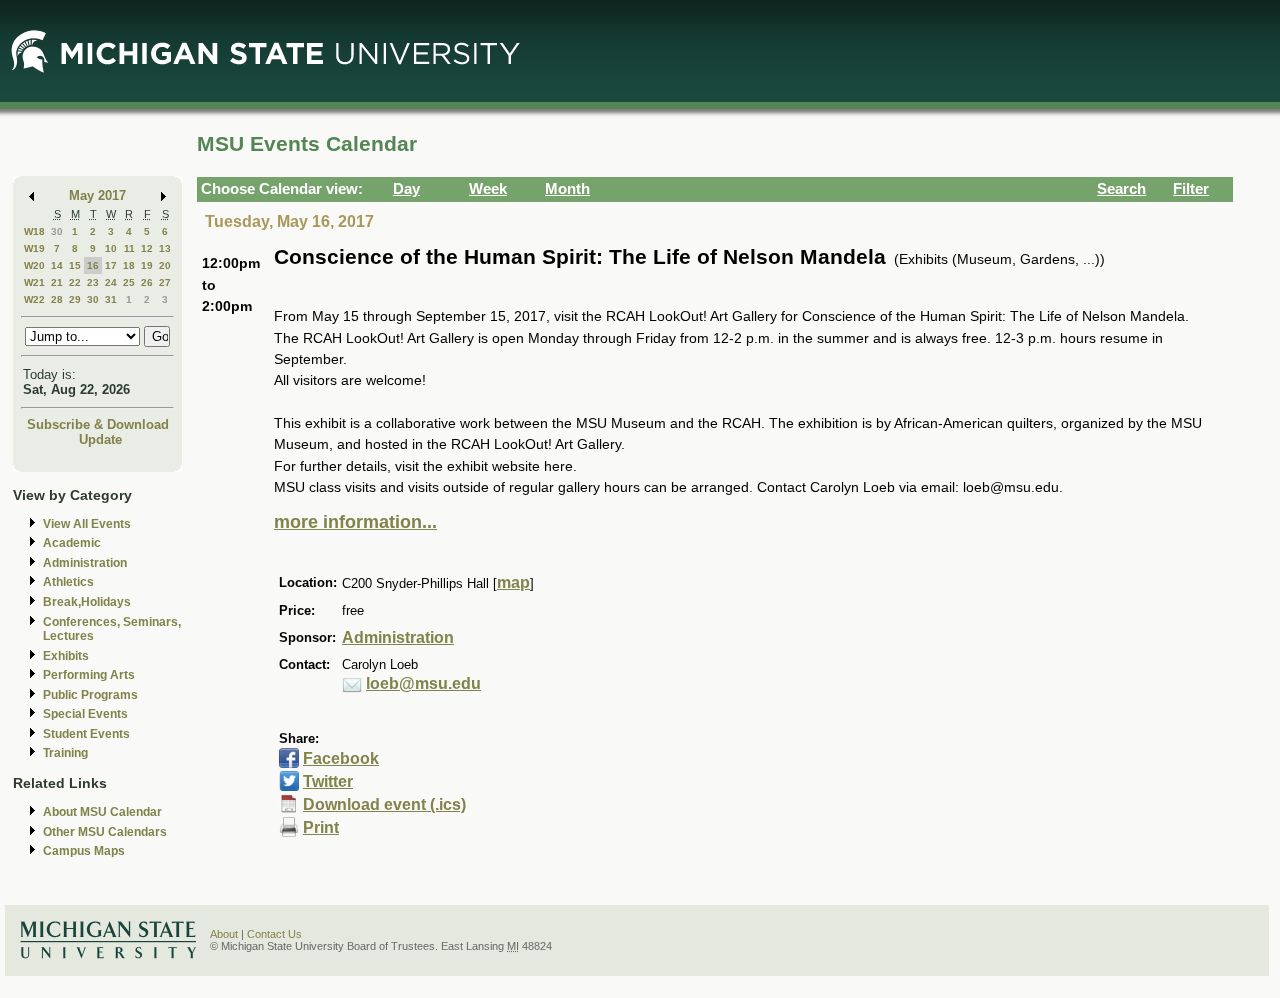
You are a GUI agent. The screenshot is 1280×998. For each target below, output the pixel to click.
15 (75, 265)
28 (57, 299)
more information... (355, 522)
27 (165, 282)
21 (57, 282)
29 (75, 299)
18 (129, 265)
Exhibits (66, 656)
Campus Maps (84, 851)
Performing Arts (89, 675)
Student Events (86, 734)
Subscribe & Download (98, 424)
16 (93, 265)
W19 (34, 248)
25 (129, 282)
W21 (34, 282)
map (513, 582)
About (224, 934)
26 (147, 282)
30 (57, 231)
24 (111, 282)
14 (57, 265)
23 (93, 282)
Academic (72, 543)
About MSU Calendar (102, 812)
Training (65, 753)
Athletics (68, 582)
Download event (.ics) (384, 804)
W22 (34, 299)
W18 (34, 231)
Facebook (341, 758)
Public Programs (90, 695)
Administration (85, 563)
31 (111, 299)
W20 (34, 265)
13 (165, 248)
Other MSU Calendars (105, 832)
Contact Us (274, 934)
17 (111, 265)
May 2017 (97, 195)
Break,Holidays (87, 602)
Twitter (328, 781)
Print (321, 827)
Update (100, 439)
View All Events (87, 524)
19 (147, 265)
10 (111, 248)
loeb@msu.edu (423, 683)
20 (165, 265)
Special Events (85, 714)
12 (147, 248)
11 (129, 248)
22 (75, 282)
